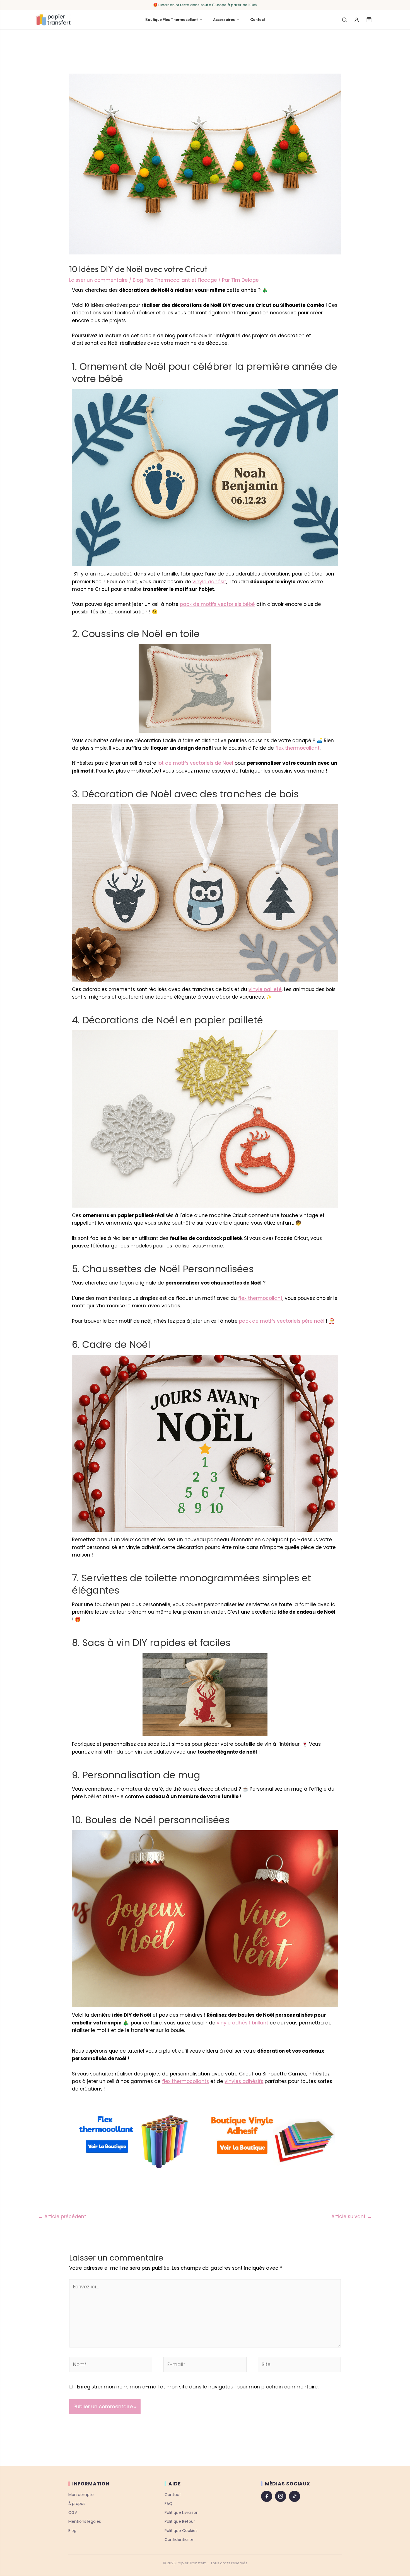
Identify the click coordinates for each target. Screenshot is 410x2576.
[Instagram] (281, 2496)
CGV (73, 2512)
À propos (77, 2504)
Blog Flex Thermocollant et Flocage (175, 280)
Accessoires (224, 20)
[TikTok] (295, 2496)
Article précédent (62, 2216)
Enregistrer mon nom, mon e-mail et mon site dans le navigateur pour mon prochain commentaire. (198, 2387)
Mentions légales (85, 2521)
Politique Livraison (182, 2512)
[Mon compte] (357, 20)
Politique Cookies (181, 2531)
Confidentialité (179, 2539)
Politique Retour (180, 2521)
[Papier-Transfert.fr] (53, 20)
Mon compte (81, 2495)
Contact (258, 20)
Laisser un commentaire (98, 280)
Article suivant (352, 2216)
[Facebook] (267, 2496)
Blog (72, 2531)
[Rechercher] (344, 20)
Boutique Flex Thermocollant (172, 20)
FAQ (168, 2504)
